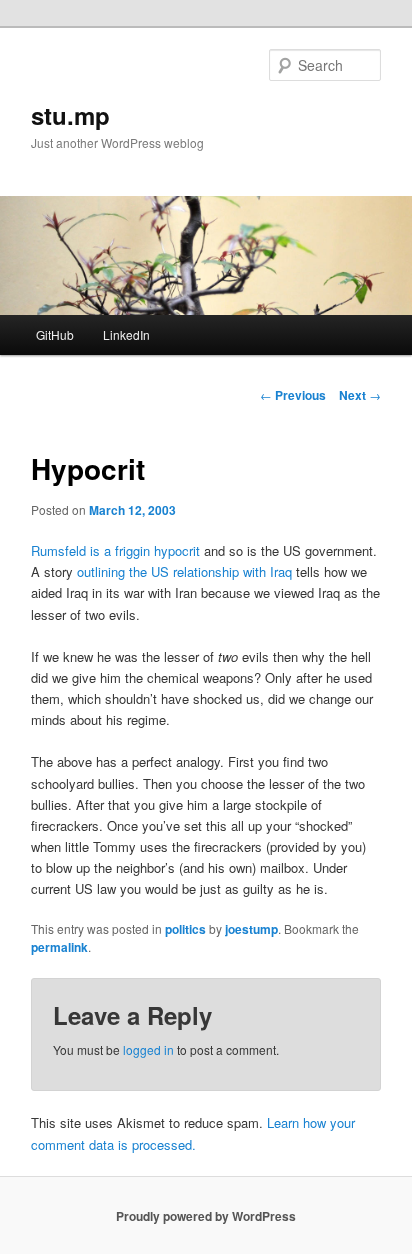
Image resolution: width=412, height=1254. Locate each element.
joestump (251, 929)
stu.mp (70, 115)
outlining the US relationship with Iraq (184, 571)
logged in (148, 1049)
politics (185, 929)
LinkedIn (126, 334)
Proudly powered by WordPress (206, 1216)
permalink (59, 947)
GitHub (55, 334)
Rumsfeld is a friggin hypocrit (115, 550)
